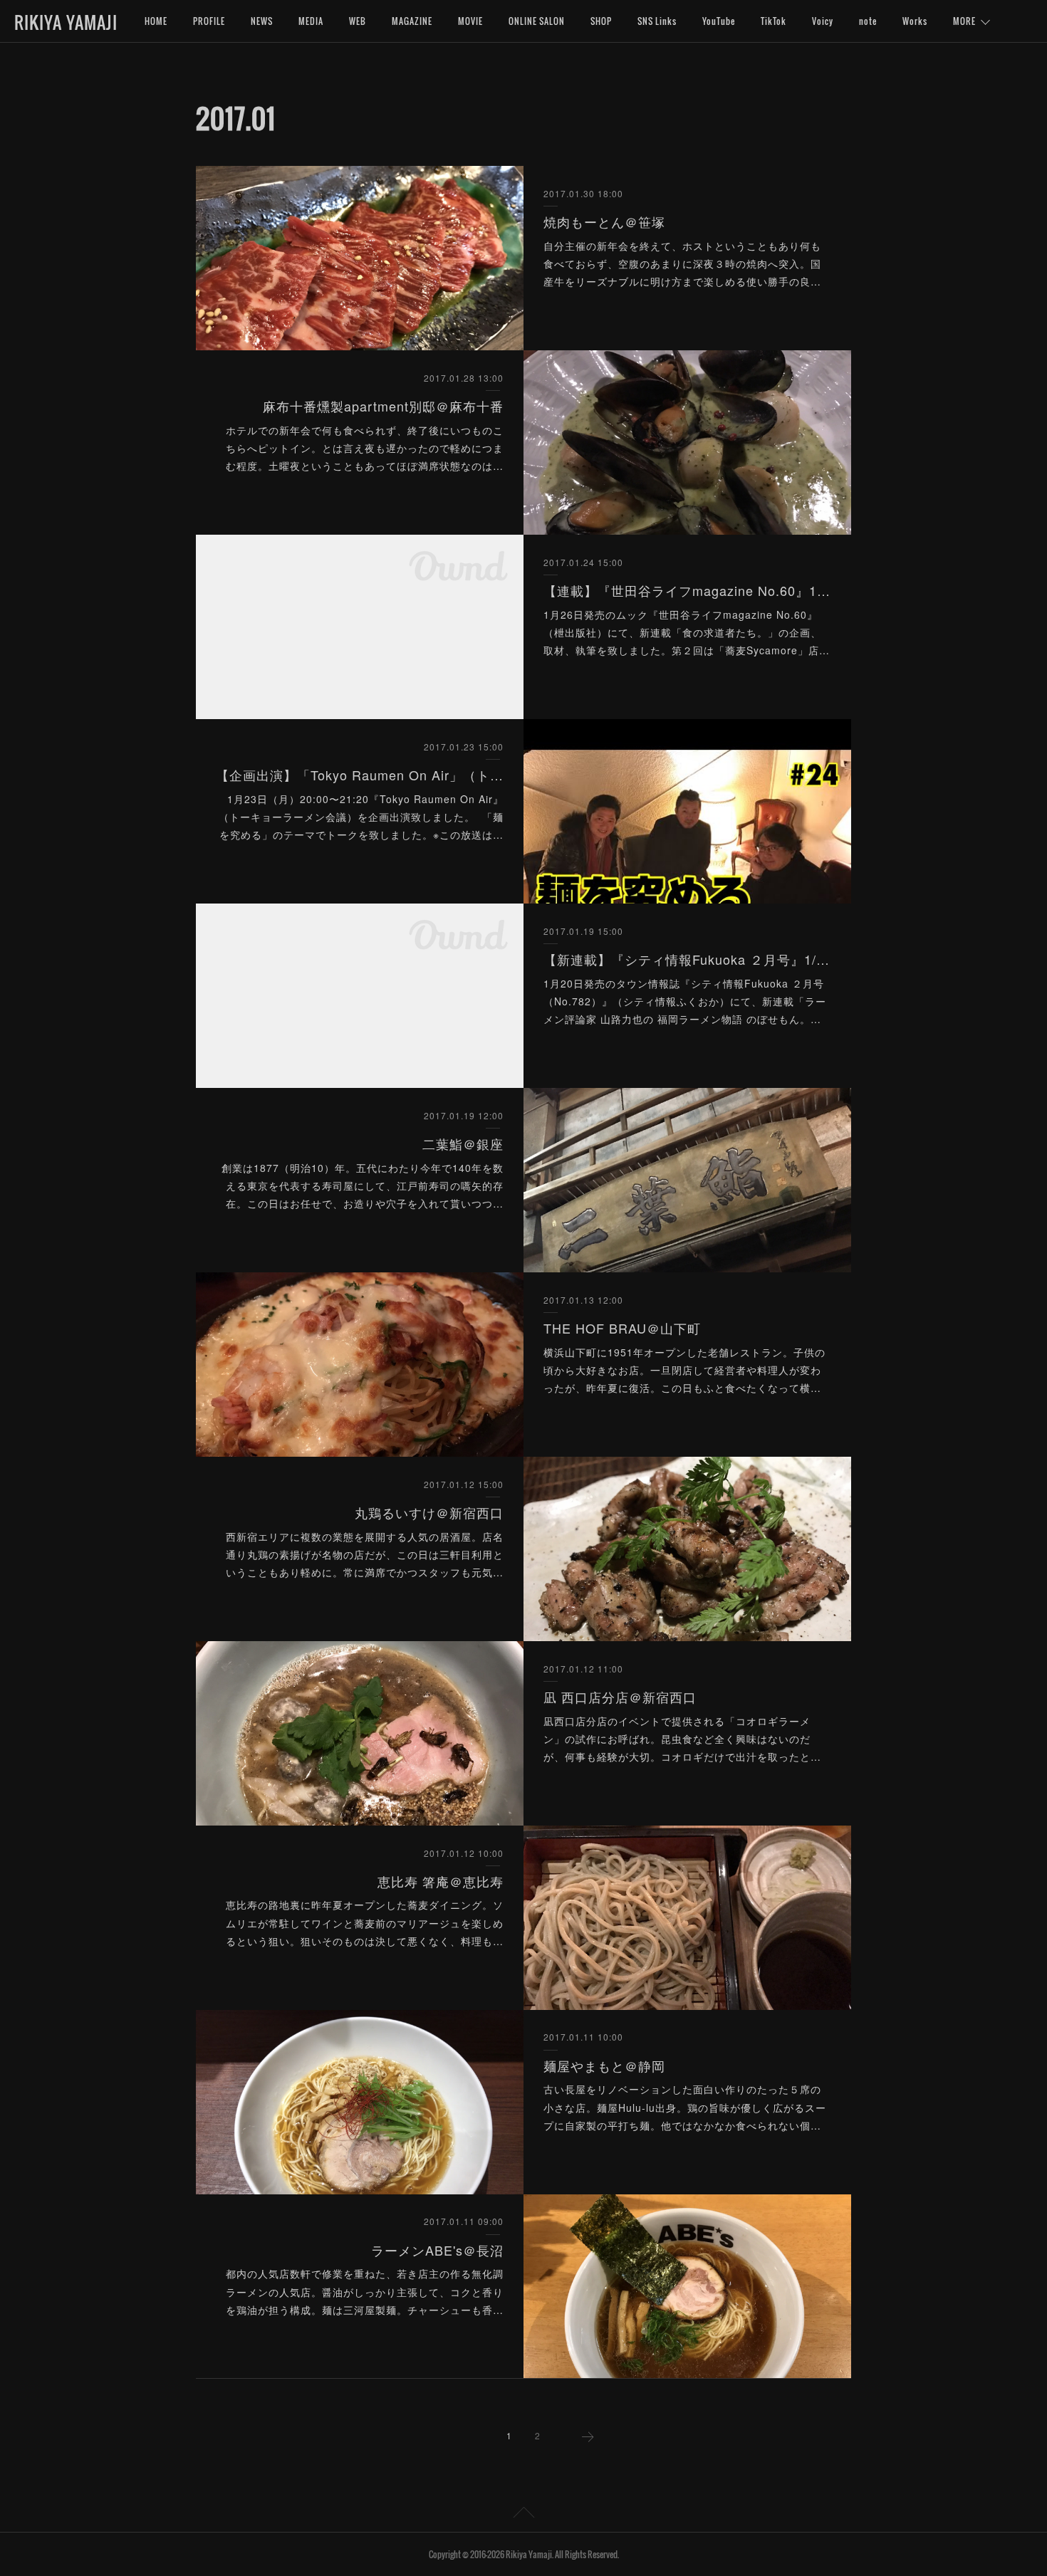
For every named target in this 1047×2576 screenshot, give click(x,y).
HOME (156, 21)
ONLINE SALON (537, 21)
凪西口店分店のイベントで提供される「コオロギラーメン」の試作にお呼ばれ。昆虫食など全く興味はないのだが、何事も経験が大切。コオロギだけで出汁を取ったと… (682, 1739)
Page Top (523, 2515)
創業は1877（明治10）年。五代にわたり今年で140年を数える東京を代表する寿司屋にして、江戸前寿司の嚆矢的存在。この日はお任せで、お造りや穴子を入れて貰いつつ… (363, 1185)
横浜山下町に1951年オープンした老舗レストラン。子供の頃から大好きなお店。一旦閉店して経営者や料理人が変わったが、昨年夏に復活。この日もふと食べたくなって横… (684, 1370)
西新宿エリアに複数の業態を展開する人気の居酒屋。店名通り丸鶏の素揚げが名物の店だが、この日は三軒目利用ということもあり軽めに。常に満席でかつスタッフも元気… (365, 1554)
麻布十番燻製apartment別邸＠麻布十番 (383, 406)
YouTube (719, 21)
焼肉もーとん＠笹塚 (604, 221)
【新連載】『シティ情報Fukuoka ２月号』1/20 (688, 959)
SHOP (601, 21)
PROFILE (209, 21)
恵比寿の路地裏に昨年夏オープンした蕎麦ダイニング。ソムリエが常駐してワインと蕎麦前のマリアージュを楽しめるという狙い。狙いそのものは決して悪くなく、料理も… (365, 1922)
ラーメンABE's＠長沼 (437, 2250)
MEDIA (311, 21)
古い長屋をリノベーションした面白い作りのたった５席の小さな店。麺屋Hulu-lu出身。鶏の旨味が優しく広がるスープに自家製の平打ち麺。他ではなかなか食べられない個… (685, 2107)
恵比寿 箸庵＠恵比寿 (441, 1881)
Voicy (823, 21)
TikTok (773, 21)
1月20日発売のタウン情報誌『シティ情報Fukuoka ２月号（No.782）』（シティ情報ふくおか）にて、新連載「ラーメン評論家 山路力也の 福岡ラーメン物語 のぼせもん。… (685, 1001)
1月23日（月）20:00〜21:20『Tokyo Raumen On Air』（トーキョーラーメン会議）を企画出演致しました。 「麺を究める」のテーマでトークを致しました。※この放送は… (361, 817)
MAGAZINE (412, 21)
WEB (358, 21)
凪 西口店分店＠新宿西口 (620, 1697)
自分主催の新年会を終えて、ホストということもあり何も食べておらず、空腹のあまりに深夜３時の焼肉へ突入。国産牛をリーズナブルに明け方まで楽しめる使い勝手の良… (682, 263)
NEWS (262, 21)
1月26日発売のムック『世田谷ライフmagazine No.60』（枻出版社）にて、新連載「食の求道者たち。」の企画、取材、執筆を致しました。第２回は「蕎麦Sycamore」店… (687, 632)
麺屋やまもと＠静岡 (604, 2065)
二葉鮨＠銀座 (463, 1143)
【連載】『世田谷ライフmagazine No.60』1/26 (688, 590)
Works (915, 21)
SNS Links (657, 21)
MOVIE (470, 21)
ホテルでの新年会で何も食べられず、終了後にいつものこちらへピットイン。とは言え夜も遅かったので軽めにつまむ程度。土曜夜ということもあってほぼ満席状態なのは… (365, 448)
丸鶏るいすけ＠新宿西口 (429, 1512)
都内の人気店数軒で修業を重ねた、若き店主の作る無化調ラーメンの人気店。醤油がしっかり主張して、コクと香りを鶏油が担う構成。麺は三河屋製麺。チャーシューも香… (365, 2291)
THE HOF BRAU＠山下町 (622, 1328)
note (868, 21)
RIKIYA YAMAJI (66, 22)
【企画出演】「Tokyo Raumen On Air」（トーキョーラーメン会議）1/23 (360, 775)
